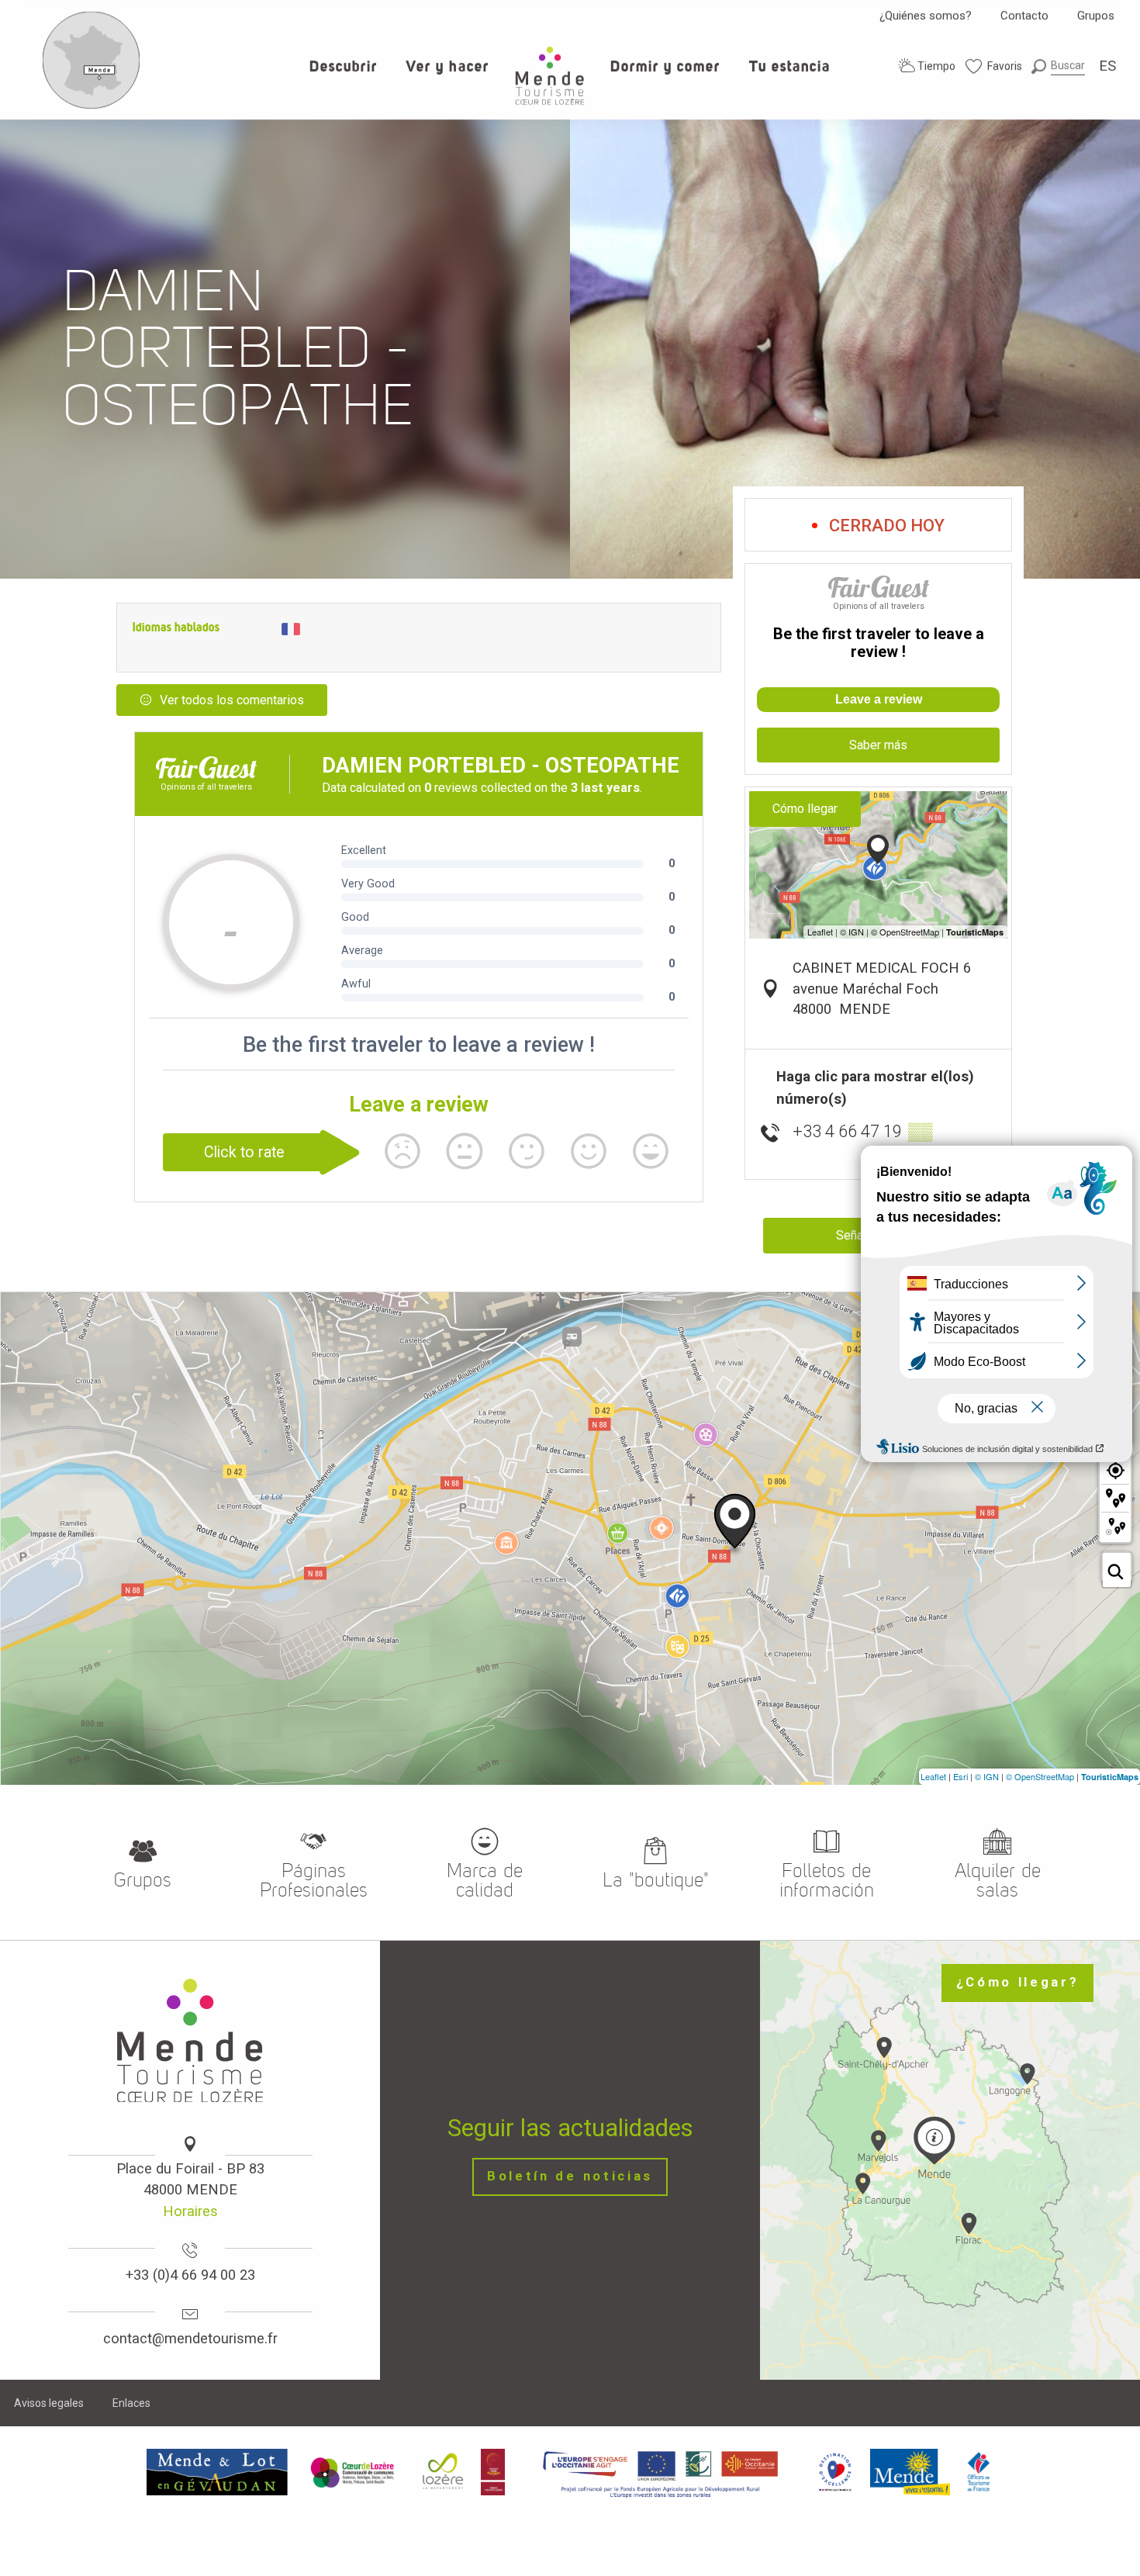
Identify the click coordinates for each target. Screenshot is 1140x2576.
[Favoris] (994, 66)
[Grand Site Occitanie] (494, 2472)
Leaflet (933, 1776)
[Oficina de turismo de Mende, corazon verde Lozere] (550, 76)
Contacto (1024, 16)
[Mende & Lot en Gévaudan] (217, 2472)
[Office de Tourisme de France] (979, 2472)
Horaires (190, 2211)
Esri (960, 1776)
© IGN (987, 1776)
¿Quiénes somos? (926, 16)
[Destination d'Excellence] (835, 2472)
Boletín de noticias (570, 2176)
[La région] (661, 2472)
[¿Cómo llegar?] (92, 105)
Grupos (1096, 16)
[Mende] (910, 2472)
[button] (1058, 66)
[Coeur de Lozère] (354, 2472)
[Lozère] (443, 2472)
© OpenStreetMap (1040, 1776)
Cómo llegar (805, 809)
